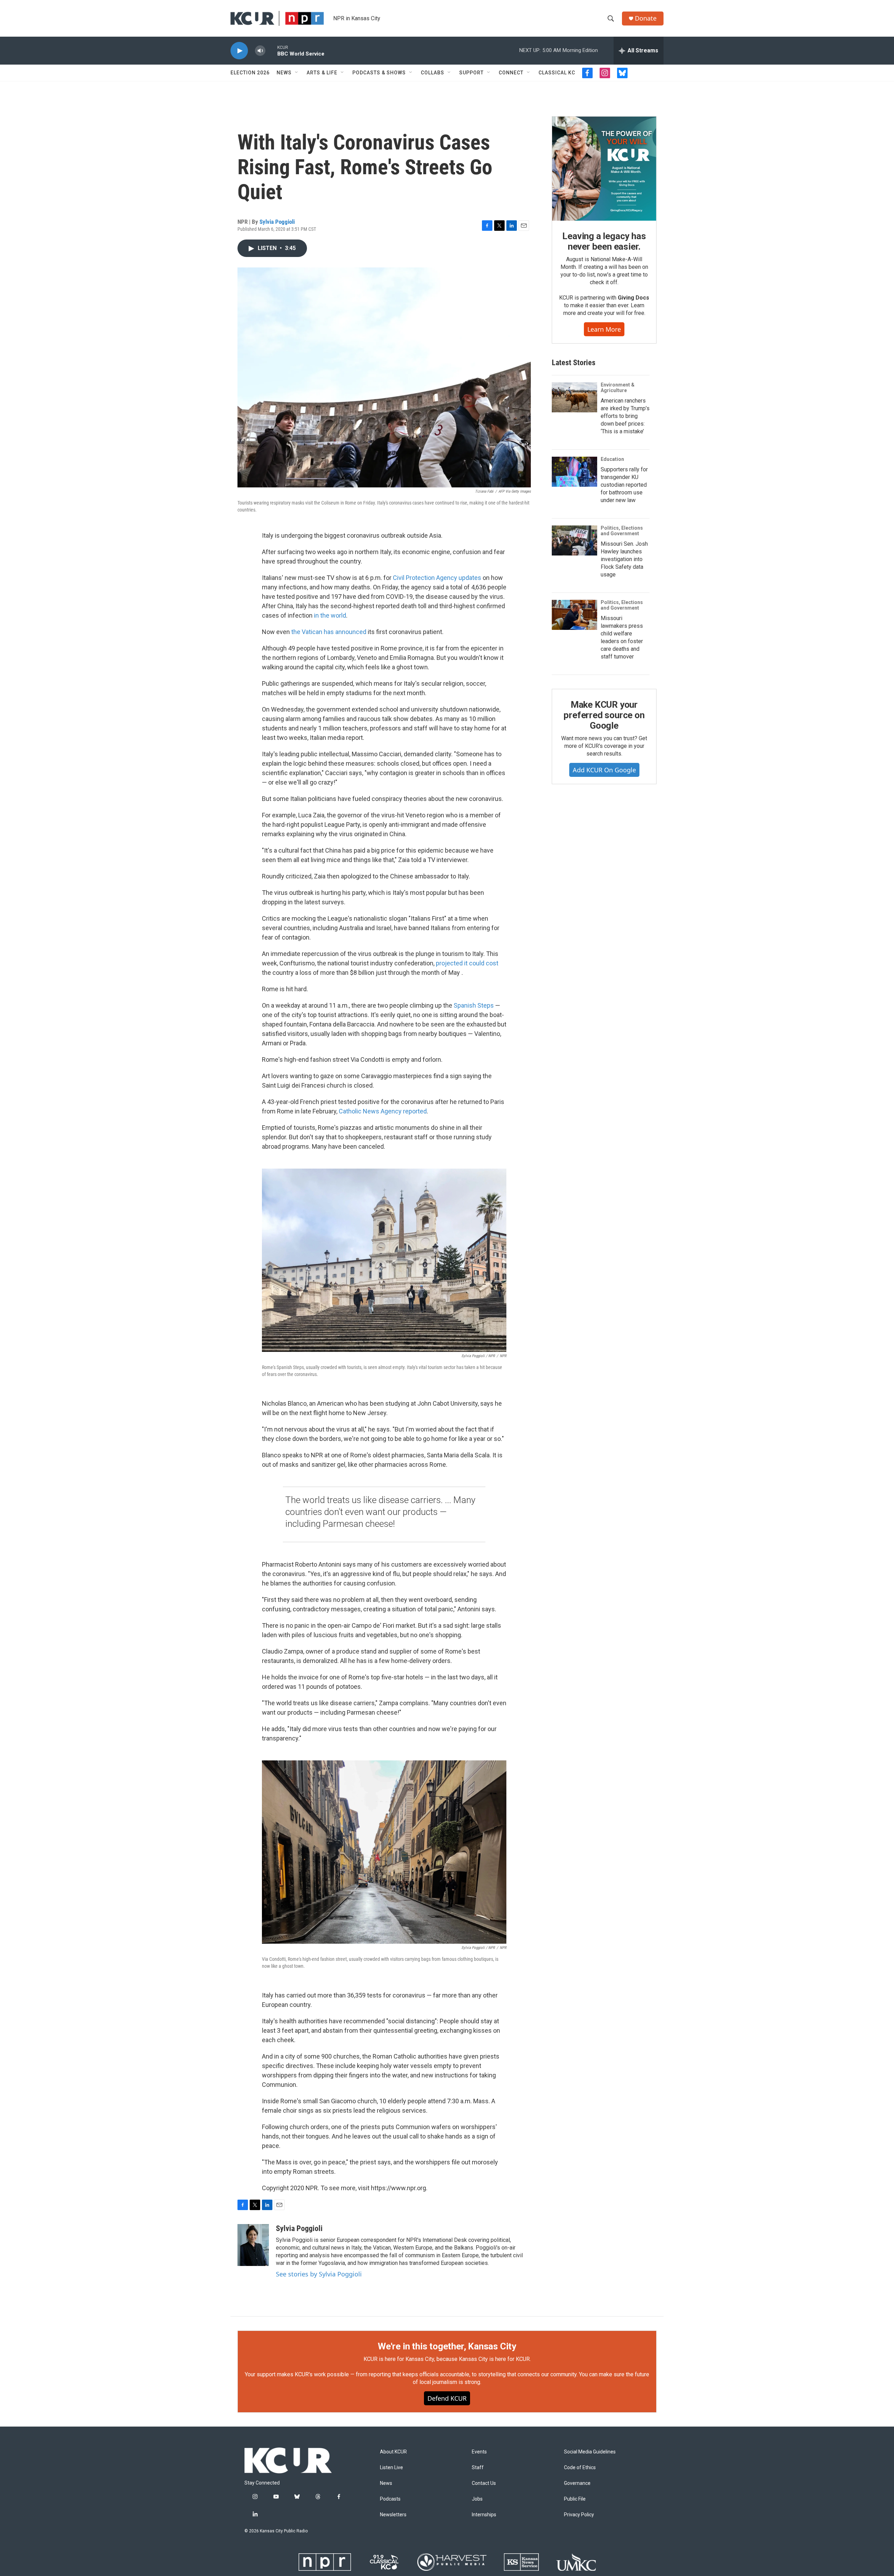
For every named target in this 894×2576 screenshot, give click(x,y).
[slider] (271, 50)
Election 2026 (250, 73)
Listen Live (391, 2468)
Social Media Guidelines (590, 2452)
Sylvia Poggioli (277, 222)
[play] (239, 51)
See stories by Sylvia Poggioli (319, 2274)
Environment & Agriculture (618, 388)
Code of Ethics (580, 2468)
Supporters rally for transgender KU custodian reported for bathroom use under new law (624, 485)
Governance (577, 2483)
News (284, 73)
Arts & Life (322, 73)
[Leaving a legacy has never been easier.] (604, 169)
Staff (478, 2468)
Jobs (477, 2499)
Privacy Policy (579, 2515)
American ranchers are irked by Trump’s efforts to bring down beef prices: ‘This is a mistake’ (625, 416)
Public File (575, 2499)
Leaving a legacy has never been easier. (604, 241)
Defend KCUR (447, 2398)
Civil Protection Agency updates (437, 578)
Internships (484, 2515)
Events (479, 2452)
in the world (330, 615)
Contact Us (484, 2483)
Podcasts (390, 2499)
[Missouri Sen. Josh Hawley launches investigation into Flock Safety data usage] (574, 540)
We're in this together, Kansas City (447, 2346)
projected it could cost (467, 963)
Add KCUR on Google (604, 770)
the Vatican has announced (329, 632)
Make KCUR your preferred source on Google (604, 715)
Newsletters (393, 2515)
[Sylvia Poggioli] (253, 2245)
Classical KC (557, 73)
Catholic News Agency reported (383, 1111)
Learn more (604, 329)
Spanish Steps (474, 1005)
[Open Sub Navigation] (297, 73)
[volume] (260, 51)
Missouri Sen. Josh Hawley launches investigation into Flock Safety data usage (624, 559)
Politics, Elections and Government (622, 531)
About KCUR (393, 2452)
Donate (646, 18)
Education (612, 459)
